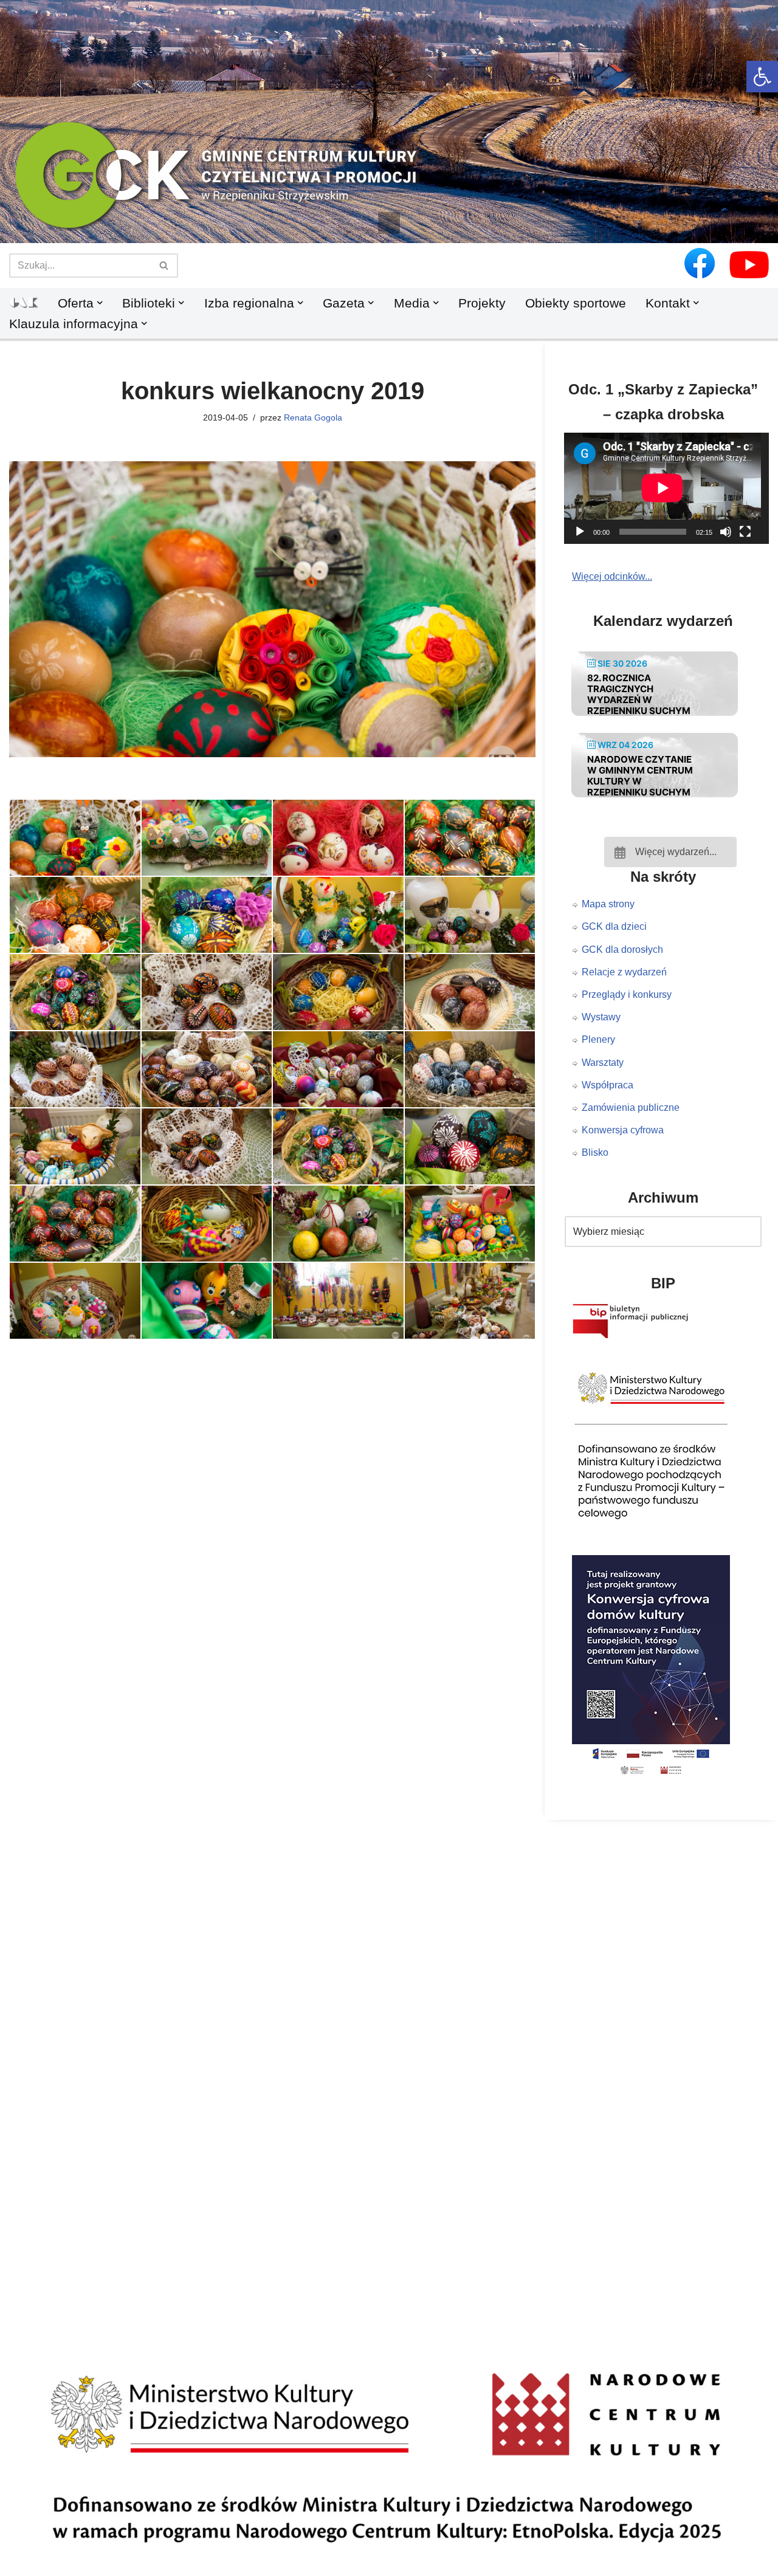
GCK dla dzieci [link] (614, 926)
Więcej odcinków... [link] (612, 576)
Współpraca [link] (608, 1085)
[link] (762, 77)
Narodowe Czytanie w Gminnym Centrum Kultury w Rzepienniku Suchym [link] (640, 776)
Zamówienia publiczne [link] (631, 1108)
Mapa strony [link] (608, 904)
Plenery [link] (598, 1039)
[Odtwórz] (580, 532)
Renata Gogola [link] (313, 417)
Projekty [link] (482, 303)
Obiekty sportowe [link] (576, 303)
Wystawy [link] (601, 1017)
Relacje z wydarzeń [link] (624, 972)
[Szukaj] (164, 266)
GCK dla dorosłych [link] (622, 950)
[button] (389, 223)
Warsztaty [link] (603, 1063)
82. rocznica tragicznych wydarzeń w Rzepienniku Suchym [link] (639, 694)
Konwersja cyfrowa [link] (623, 1130)
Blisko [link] (595, 1152)
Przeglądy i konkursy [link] (627, 994)
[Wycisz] (726, 532)
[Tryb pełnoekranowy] (745, 532)
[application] (670, 488)
